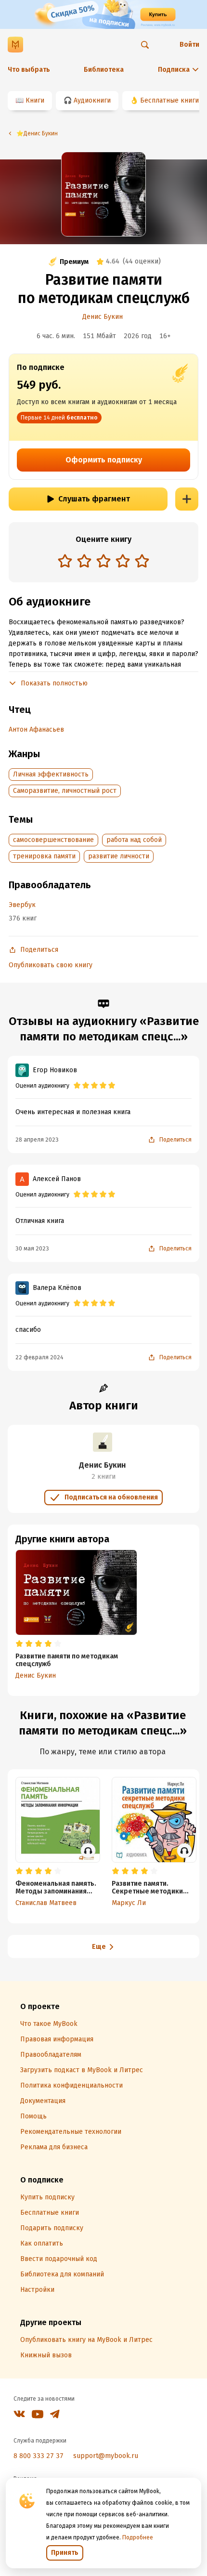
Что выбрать (29, 70)
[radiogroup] (103, 562)
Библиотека (104, 70)
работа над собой (134, 840)
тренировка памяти (44, 856)
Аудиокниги (92, 100)
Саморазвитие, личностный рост (65, 791)
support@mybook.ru (106, 2456)
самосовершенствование (53, 840)
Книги (35, 100)
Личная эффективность (51, 774)
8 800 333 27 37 (39, 2456)
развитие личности (119, 856)
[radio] (65, 561)
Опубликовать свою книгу (51, 965)
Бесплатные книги (169, 100)
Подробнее (138, 2537)
